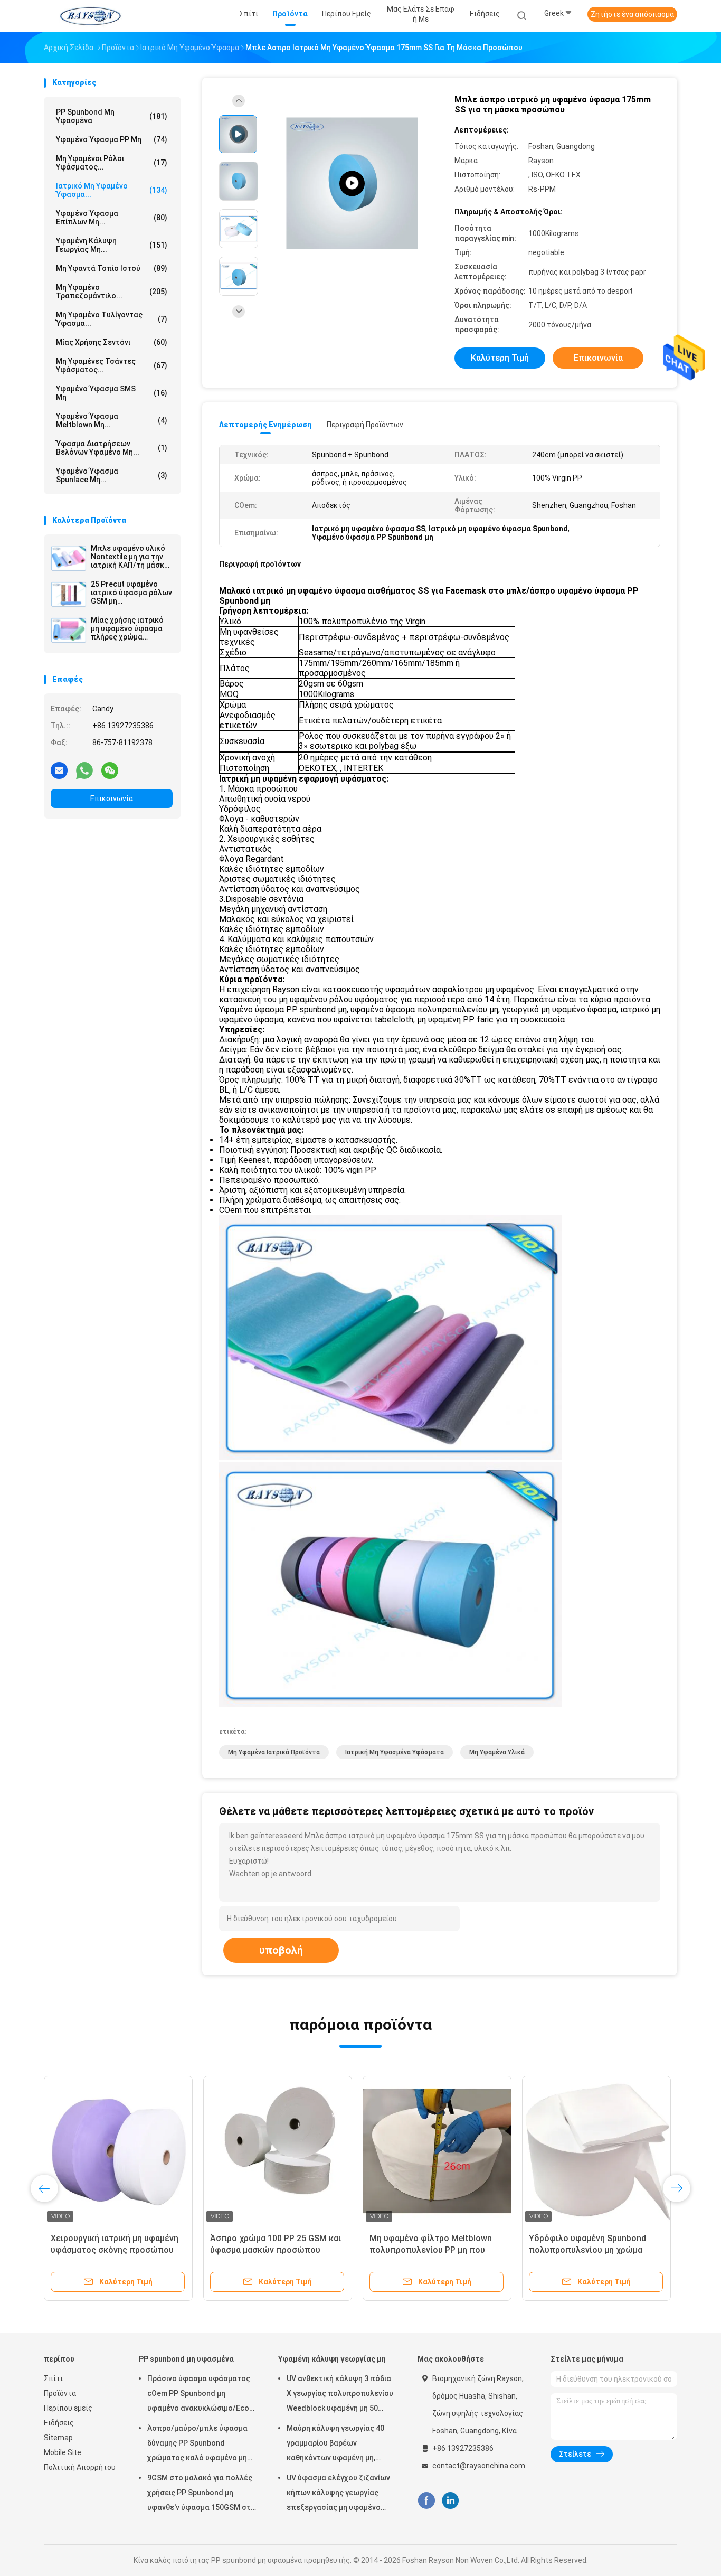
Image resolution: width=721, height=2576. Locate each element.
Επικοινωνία (112, 798)
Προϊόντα (60, 2393)
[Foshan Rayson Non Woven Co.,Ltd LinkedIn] (450, 2501)
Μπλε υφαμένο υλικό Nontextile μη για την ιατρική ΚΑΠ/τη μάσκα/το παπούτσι (131, 557)
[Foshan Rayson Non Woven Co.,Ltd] (90, 16)
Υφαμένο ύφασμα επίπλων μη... (112, 218)
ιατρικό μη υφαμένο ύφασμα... (112, 190)
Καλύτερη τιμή (500, 358)
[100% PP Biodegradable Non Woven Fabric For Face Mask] (352, 184)
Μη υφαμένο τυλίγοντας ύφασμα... (112, 319)
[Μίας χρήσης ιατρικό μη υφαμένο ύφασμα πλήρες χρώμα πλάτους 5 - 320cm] (69, 630)
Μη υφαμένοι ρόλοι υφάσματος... (112, 163)
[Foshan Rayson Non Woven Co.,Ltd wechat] (110, 770)
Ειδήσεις (59, 2423)
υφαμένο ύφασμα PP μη (112, 139)
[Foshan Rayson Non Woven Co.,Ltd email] (59, 770)
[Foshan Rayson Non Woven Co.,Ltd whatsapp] (84, 770)
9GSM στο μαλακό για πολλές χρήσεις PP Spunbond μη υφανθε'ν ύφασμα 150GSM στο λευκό (201, 2494)
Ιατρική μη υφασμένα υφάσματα (395, 1752)
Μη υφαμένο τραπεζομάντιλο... (112, 292)
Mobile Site (63, 2452)
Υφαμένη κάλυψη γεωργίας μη (332, 2359)
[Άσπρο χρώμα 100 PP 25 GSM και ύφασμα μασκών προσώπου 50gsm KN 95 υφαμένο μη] (278, 2150)
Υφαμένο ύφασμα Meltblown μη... (112, 420)
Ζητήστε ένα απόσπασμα (632, 14)
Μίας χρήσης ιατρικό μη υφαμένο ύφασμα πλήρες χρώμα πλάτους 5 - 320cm (127, 628)
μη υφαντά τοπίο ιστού (112, 268)
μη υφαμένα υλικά (497, 1752)
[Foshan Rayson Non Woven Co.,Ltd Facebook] (426, 2501)
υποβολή (281, 1950)
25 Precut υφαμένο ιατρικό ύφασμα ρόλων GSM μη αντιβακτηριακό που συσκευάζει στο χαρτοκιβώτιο (131, 593)
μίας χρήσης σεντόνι (112, 342)
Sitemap (58, 2438)
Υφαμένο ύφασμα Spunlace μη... (112, 475)
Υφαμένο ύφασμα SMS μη (112, 393)
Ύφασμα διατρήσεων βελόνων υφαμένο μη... (112, 448)
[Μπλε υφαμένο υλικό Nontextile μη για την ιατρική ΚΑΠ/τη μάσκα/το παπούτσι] (69, 558)
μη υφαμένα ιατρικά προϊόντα (274, 1752)
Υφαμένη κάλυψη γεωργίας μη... (112, 245)
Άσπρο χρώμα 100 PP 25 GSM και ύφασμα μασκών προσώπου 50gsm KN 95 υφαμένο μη (276, 2250)
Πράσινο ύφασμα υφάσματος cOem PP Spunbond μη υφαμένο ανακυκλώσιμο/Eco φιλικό (199, 2395)
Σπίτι (53, 2378)
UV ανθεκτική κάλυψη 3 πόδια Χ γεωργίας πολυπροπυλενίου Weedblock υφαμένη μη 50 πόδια (340, 2395)
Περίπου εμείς (68, 2408)
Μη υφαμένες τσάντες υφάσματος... (112, 365)
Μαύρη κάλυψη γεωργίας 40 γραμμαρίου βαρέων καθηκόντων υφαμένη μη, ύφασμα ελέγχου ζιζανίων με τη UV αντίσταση (338, 2445)
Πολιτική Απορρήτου (80, 2467)
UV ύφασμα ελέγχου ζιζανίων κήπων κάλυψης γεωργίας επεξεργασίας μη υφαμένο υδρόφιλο (338, 2494)
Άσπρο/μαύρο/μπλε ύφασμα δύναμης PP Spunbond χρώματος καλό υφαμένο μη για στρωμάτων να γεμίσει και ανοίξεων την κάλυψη (200, 2445)
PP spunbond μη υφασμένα (112, 116)
